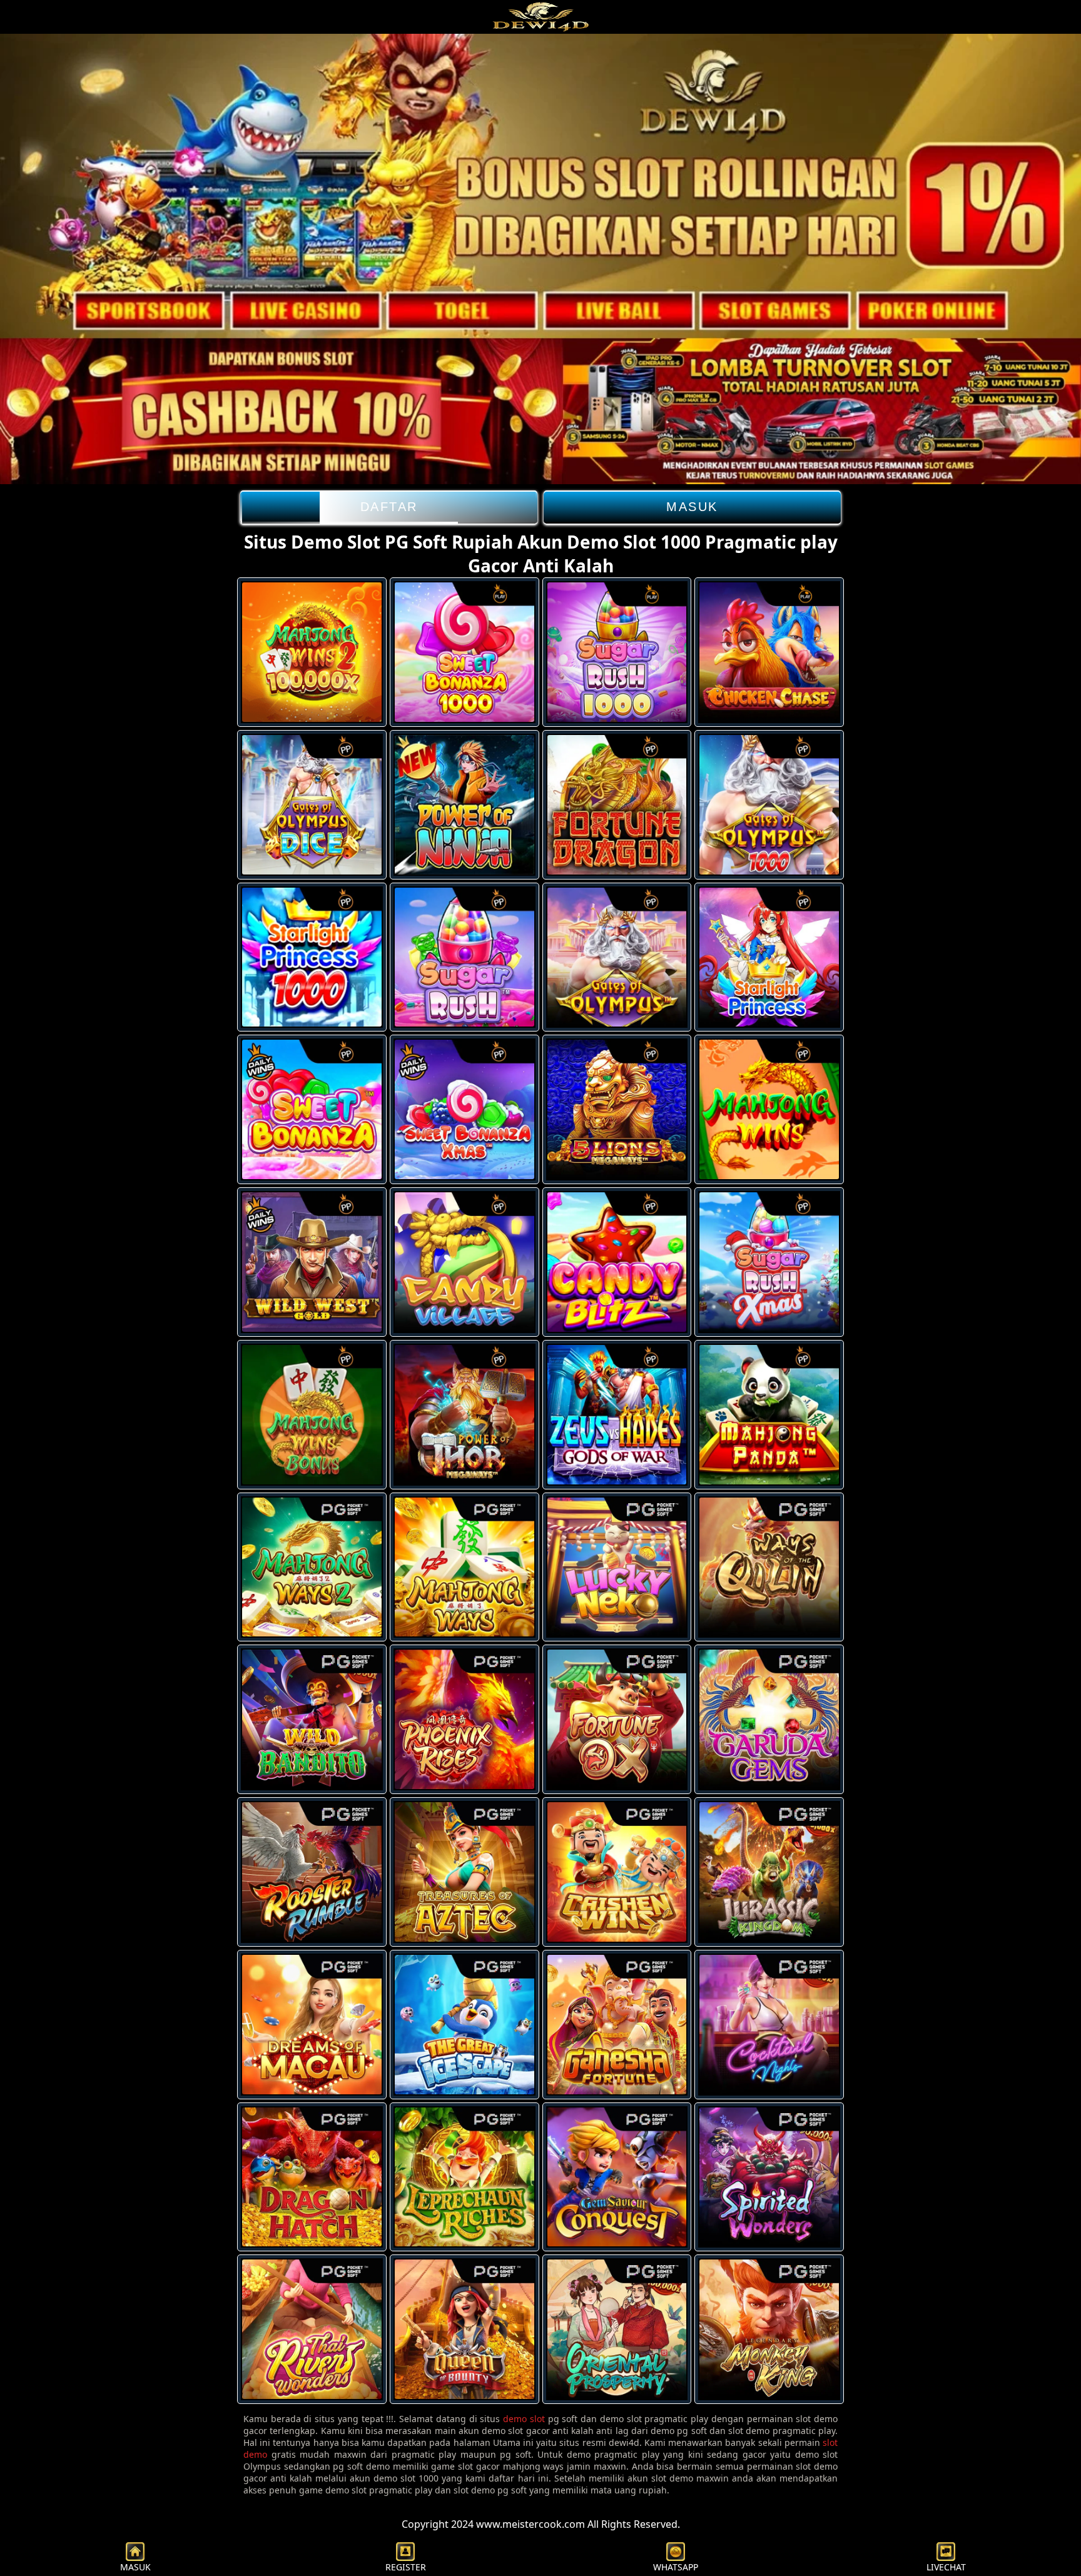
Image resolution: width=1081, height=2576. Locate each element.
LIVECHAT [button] (946, 2567)
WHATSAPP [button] (676, 2567)
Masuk (692, 507)
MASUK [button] (135, 2567)
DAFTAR (389, 507)
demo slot (524, 2419)
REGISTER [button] (406, 2567)
